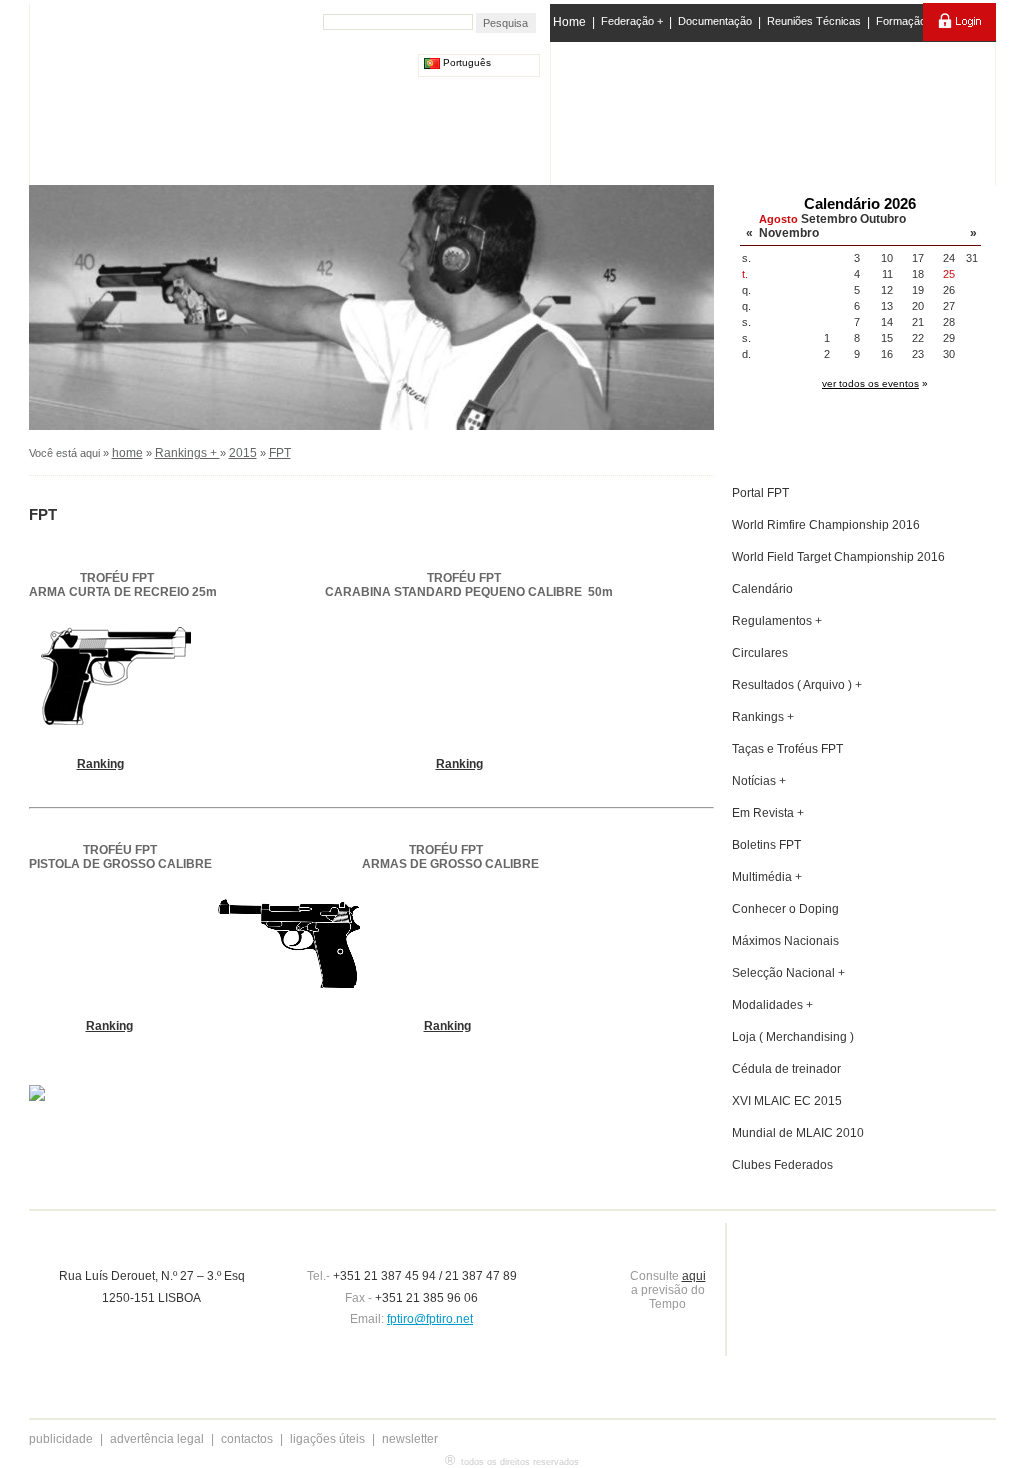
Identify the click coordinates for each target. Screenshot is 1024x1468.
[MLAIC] (774, 109)
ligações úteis (327, 1439)
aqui (694, 1276)
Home (569, 22)
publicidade (61, 1439)
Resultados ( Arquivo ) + (797, 685)
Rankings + (187, 453)
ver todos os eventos (870, 383)
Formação (901, 21)
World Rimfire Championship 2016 (826, 525)
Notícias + (759, 781)
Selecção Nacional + (788, 973)
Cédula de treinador (786, 1069)
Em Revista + (768, 813)
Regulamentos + (777, 621)
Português (465, 62)
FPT (280, 453)
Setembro (829, 219)
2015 (243, 453)
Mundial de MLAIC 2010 (798, 1133)
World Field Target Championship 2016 (838, 557)
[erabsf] (939, 108)
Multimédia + (767, 877)
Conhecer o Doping (785, 909)
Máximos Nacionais (785, 941)
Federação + (632, 21)
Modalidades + (772, 1005)
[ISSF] (615, 109)
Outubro (883, 219)
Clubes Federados (782, 1165)
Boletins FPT (766, 845)
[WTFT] (855, 115)
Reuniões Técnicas (814, 21)
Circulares (760, 653)
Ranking (100, 764)
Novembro (789, 233)
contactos (247, 1439)
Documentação (715, 21)
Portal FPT (760, 493)
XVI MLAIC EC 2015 (787, 1101)
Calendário (762, 589)
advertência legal (157, 1439)
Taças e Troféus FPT (787, 749)
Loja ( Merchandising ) (793, 1037)
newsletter (410, 1439)
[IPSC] (693, 109)
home (127, 453)
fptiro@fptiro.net (430, 1319)
